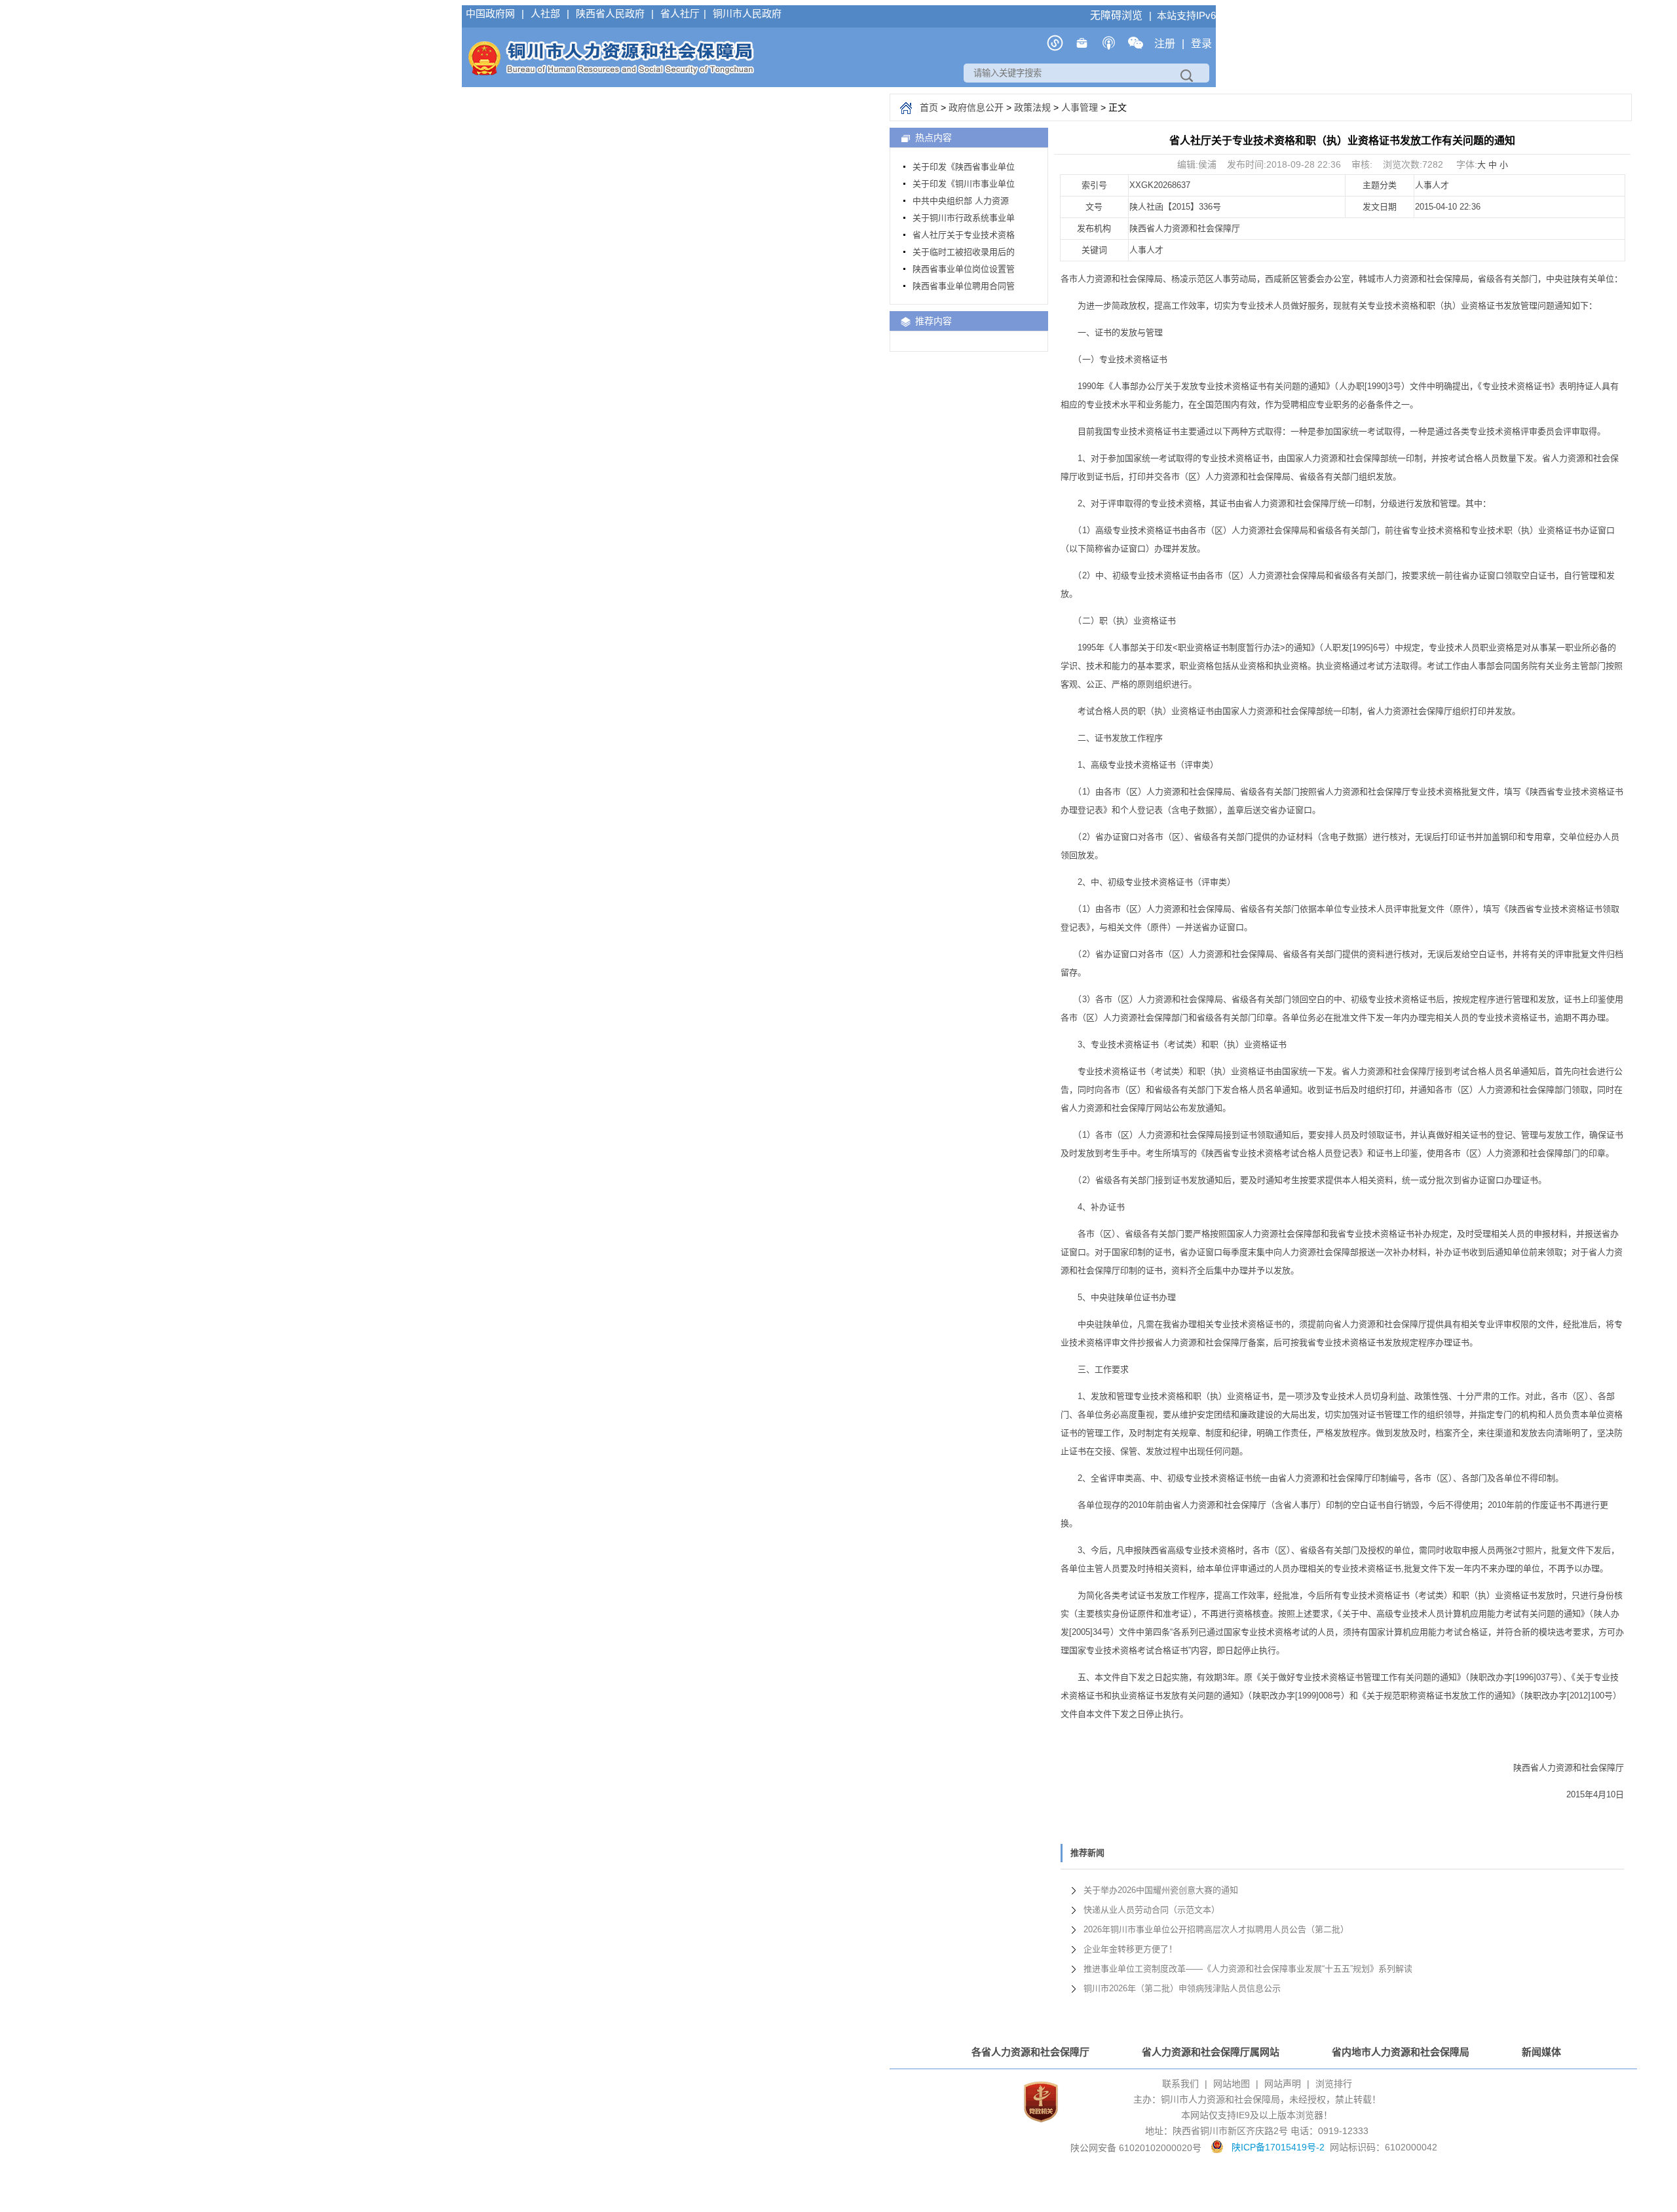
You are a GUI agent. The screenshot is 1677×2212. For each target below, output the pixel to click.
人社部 (547, 13)
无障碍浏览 (1118, 15)
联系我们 (1180, 2084)
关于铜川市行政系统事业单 (964, 218)
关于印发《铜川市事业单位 (964, 184)
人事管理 (1080, 107)
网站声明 (1283, 2084)
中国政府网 (492, 13)
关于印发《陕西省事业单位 (964, 167)
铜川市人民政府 (747, 13)
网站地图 (1232, 2084)
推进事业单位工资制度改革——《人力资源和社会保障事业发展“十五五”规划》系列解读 (1248, 1969)
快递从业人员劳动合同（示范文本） (1152, 1910)
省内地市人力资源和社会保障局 (1401, 2052)
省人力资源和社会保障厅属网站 (1211, 2052)
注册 (1166, 44)
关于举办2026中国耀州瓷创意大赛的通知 (1161, 1890)
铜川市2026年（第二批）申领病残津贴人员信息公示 (1182, 1988)
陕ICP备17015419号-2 (1278, 2147)
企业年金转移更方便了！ (1130, 1949)
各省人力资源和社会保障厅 (1030, 2052)
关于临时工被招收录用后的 (964, 252)
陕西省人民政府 (612, 13)
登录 (1201, 44)
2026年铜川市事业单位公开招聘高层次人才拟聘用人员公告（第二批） (1216, 1929)
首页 (929, 107)
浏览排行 (1334, 2084)
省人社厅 (680, 13)
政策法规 (1032, 107)
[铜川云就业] (1082, 47)
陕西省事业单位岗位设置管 (964, 269)
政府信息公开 (976, 107)
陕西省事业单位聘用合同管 (964, 286)
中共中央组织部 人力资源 (961, 201)
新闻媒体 (1541, 2052)
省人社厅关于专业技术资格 (964, 235)
